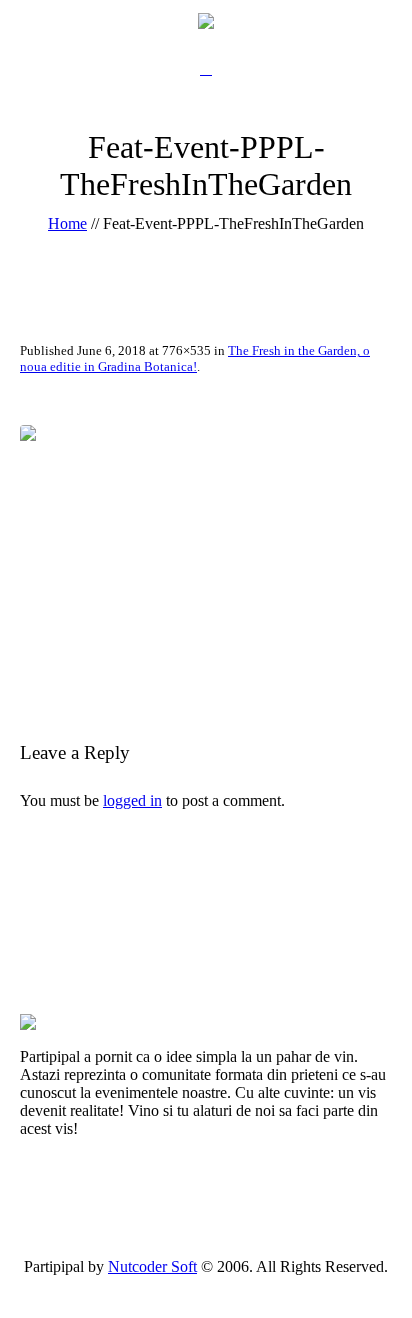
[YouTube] (218, 1284)
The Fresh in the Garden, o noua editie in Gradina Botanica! (195, 358)
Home (67, 223)
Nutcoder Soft (152, 1266)
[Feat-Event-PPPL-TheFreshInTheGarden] (206, 553)
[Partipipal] (206, 20)
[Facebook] (195, 1284)
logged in (132, 800)
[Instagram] (240, 1284)
